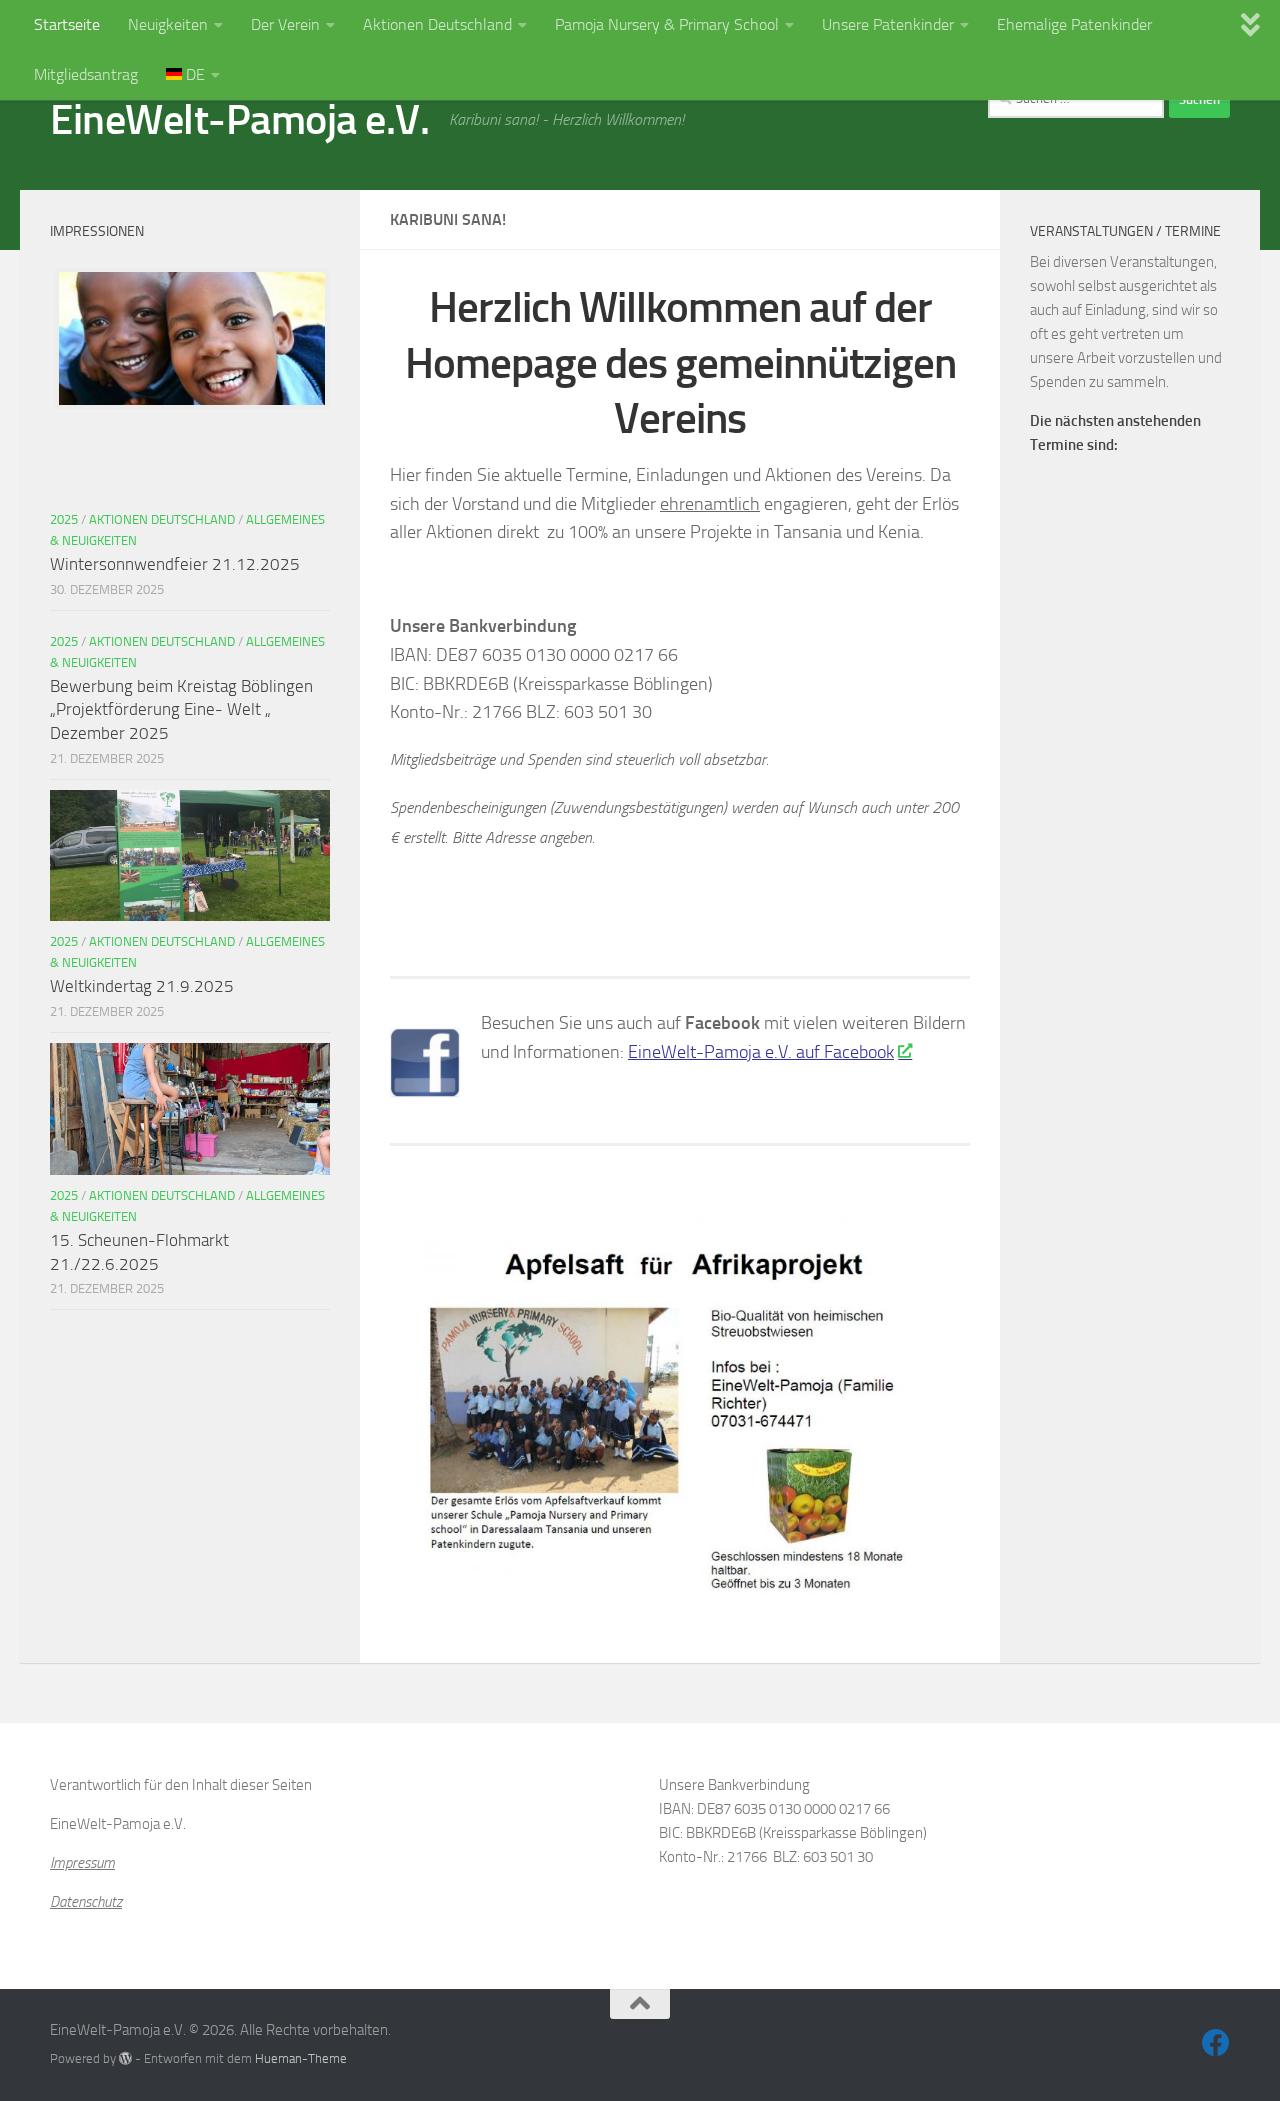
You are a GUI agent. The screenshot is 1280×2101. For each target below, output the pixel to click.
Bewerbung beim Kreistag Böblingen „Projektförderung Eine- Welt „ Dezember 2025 (181, 709)
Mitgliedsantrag (86, 74)
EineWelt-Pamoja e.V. (239, 120)
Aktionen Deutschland (437, 24)
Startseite (67, 24)
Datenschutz (86, 1902)
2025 (64, 519)
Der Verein (285, 24)
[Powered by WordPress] (125, 2058)
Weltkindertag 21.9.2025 (142, 986)
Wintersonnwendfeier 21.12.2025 (175, 564)
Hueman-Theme (301, 2058)
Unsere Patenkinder (888, 24)
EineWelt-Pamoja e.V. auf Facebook (761, 1052)
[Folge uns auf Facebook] (1216, 2043)
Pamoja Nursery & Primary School (667, 24)
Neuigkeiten (168, 24)
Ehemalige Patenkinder (1074, 24)
